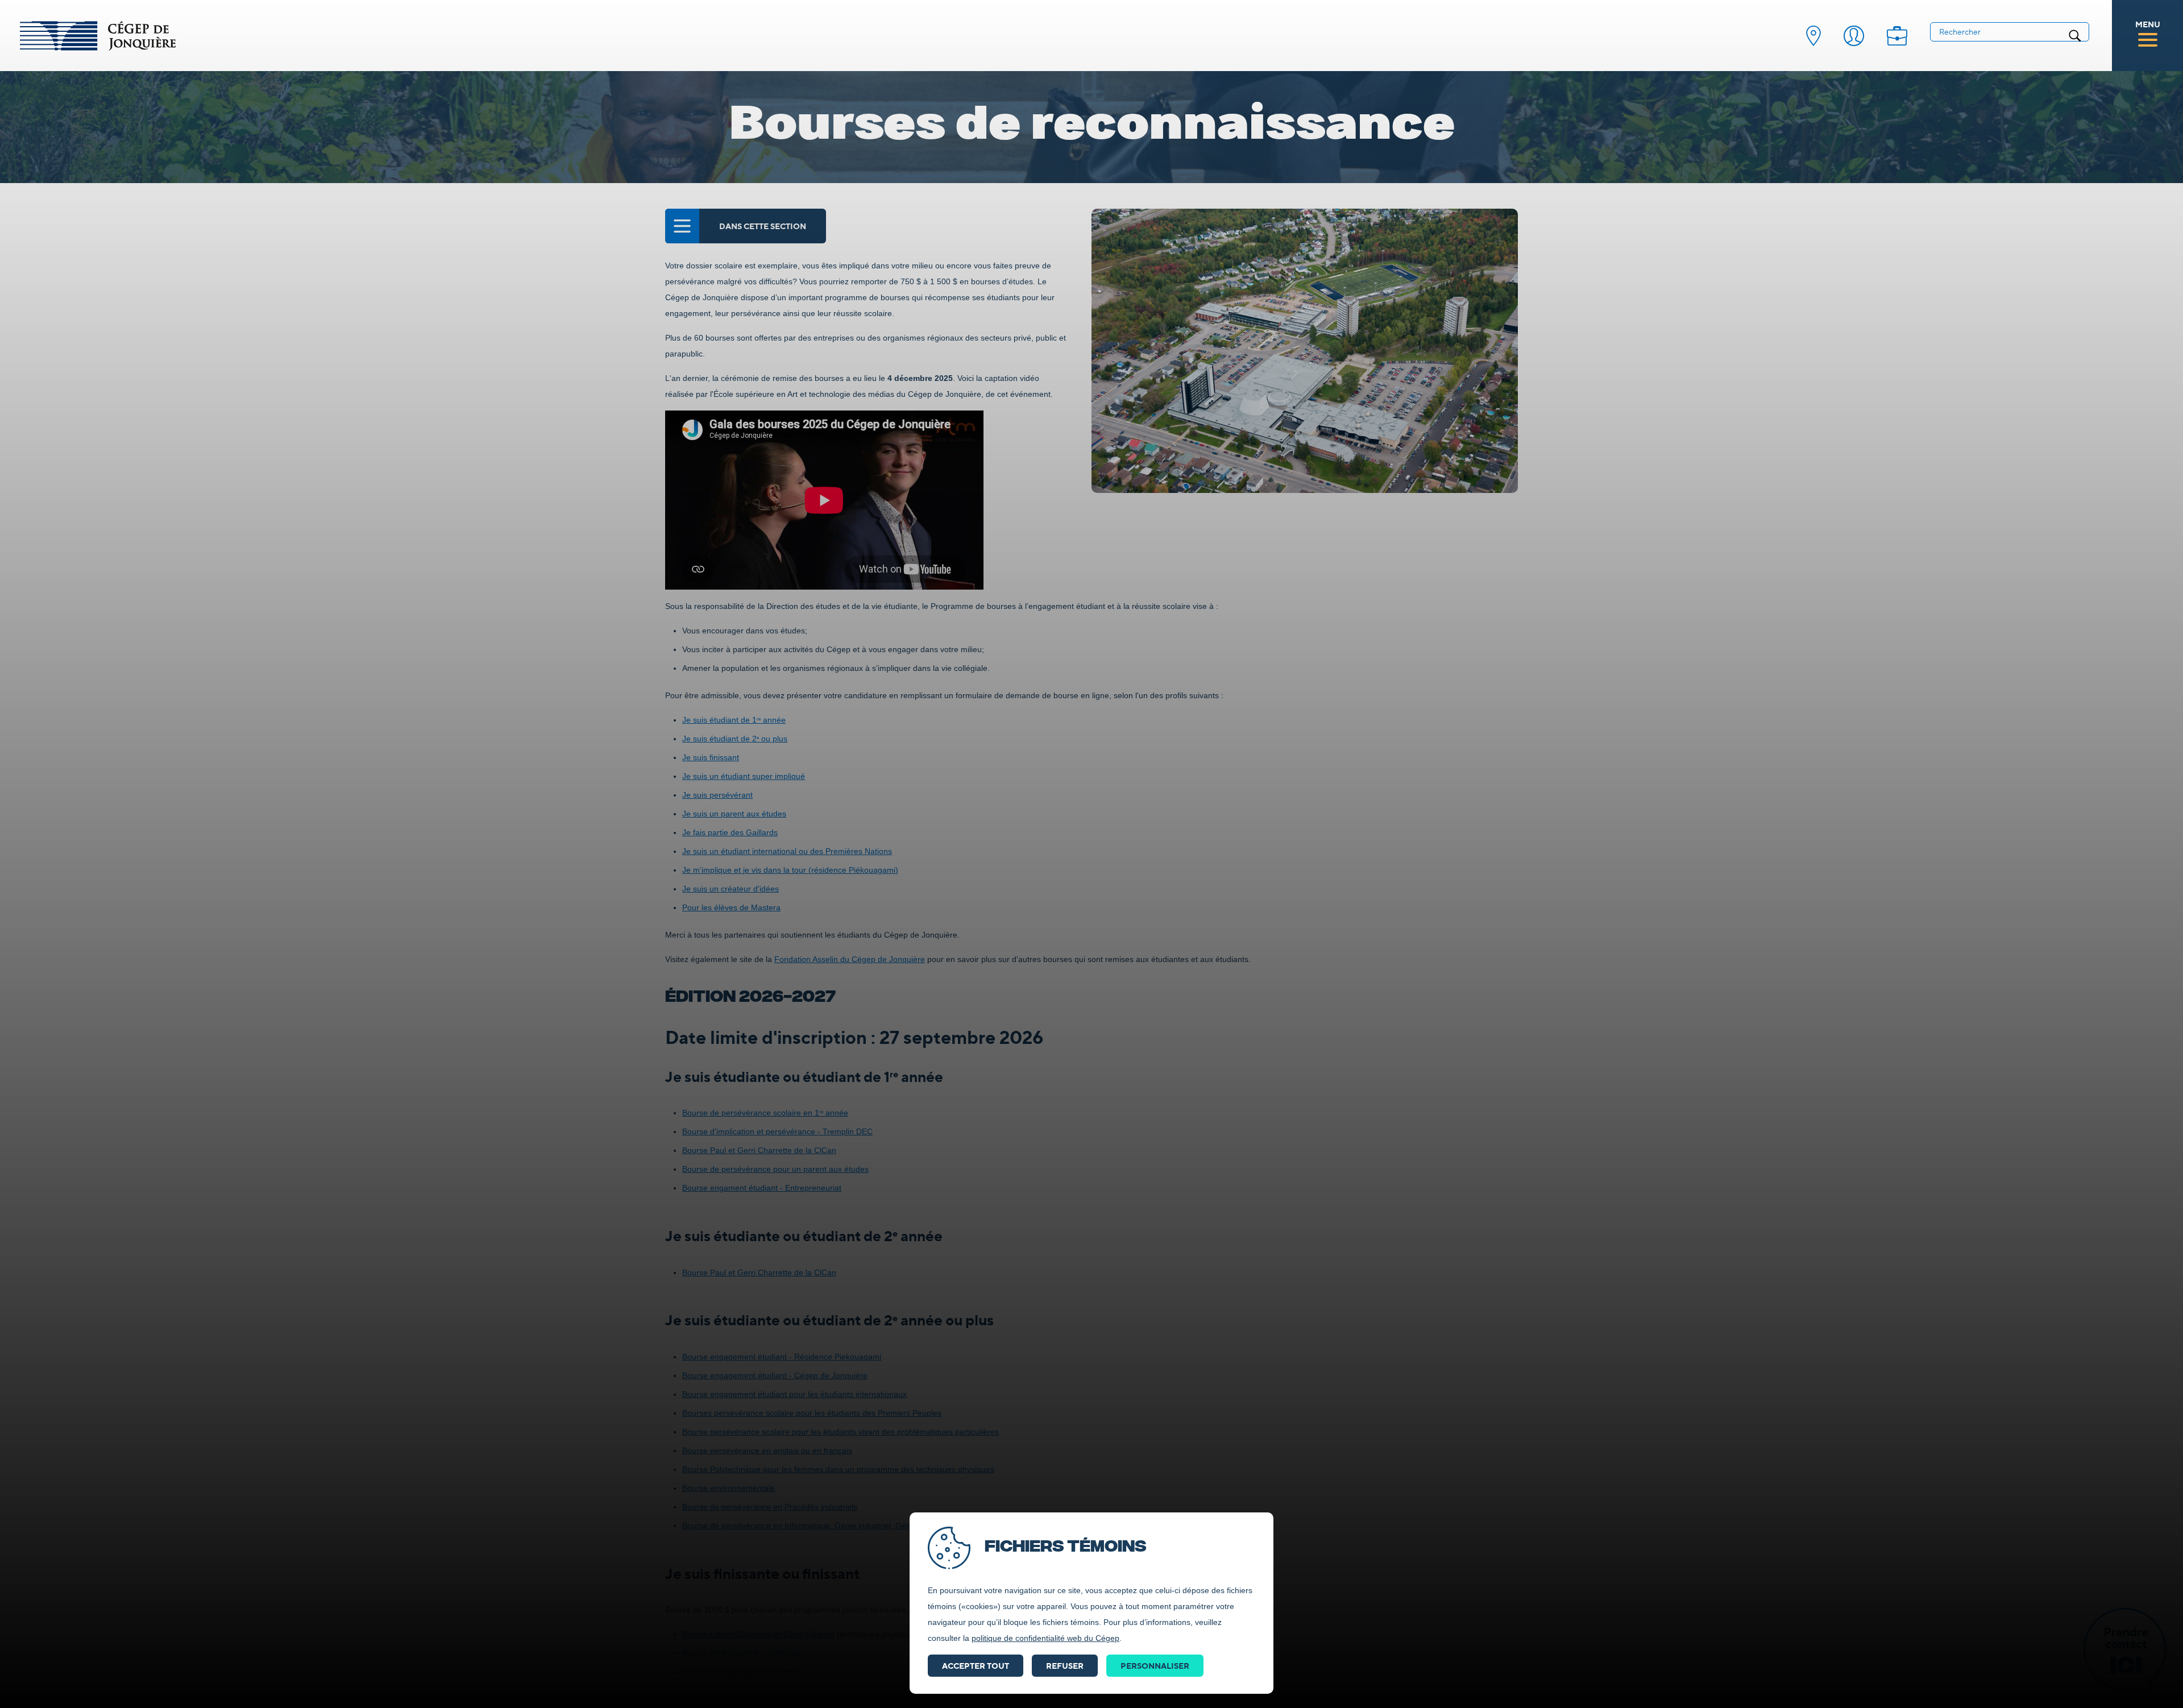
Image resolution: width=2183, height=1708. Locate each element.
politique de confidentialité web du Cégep (1045, 1638)
